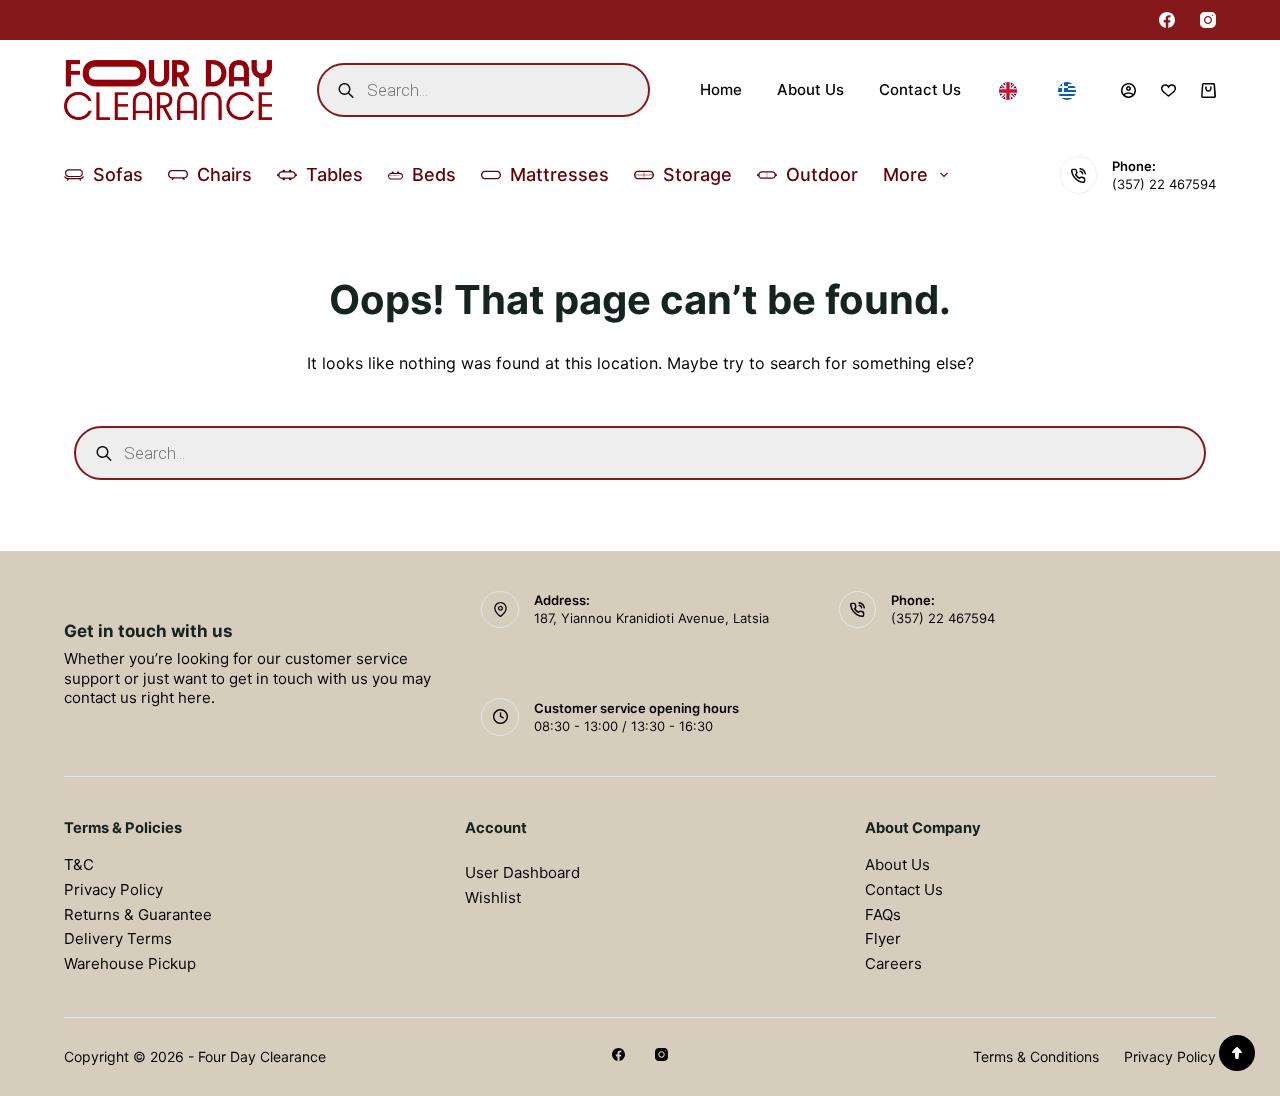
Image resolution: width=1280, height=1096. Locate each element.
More (905, 174)
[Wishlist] (1168, 90)
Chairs (224, 174)
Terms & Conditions (1036, 1056)
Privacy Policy (113, 889)
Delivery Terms (118, 938)
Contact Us (920, 89)
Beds (434, 174)
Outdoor (822, 174)
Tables (334, 174)
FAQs (883, 914)
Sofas (118, 174)
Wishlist (493, 897)
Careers (893, 963)
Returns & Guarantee (138, 914)
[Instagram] (1208, 20)
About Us (810, 89)
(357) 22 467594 (1164, 184)
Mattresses (559, 174)
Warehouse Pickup (130, 963)
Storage (697, 174)
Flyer (883, 938)
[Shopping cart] (1208, 90)
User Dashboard (522, 872)
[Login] (1128, 90)
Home (721, 89)
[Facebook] (1167, 20)
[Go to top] (1237, 1053)
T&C (79, 864)
